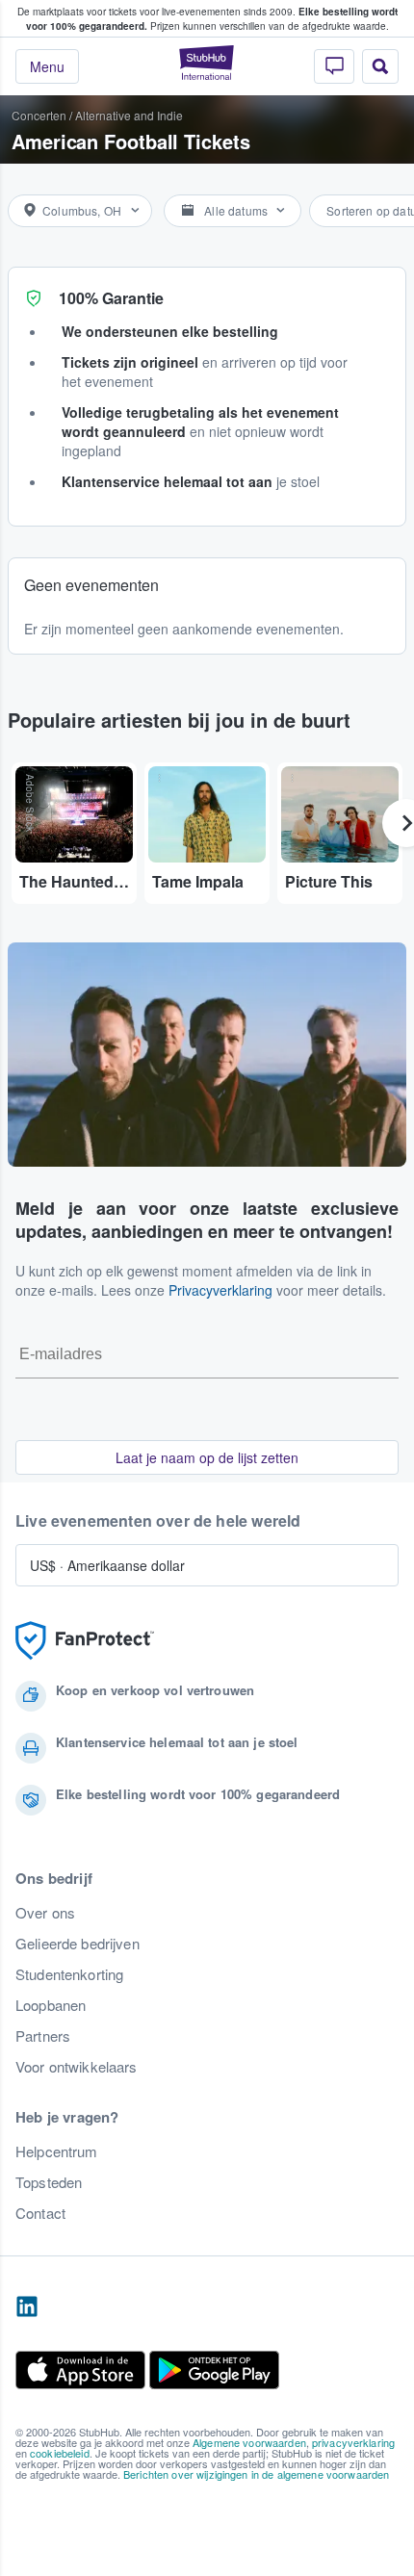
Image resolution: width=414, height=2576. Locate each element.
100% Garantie (111, 298)
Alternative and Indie (129, 115)
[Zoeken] (380, 66)
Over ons (45, 1913)
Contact (40, 2213)
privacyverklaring (353, 2442)
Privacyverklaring (220, 1290)
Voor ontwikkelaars (77, 2067)
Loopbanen (51, 2005)
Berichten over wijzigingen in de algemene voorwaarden (256, 2474)
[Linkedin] (27, 2307)
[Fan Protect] (85, 1641)
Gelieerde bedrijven (78, 1944)
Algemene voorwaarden (249, 2442)
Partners (43, 2036)
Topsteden (49, 2182)
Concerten (39, 115)
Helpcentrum (57, 2151)
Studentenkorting (69, 1974)
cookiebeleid (60, 2453)
